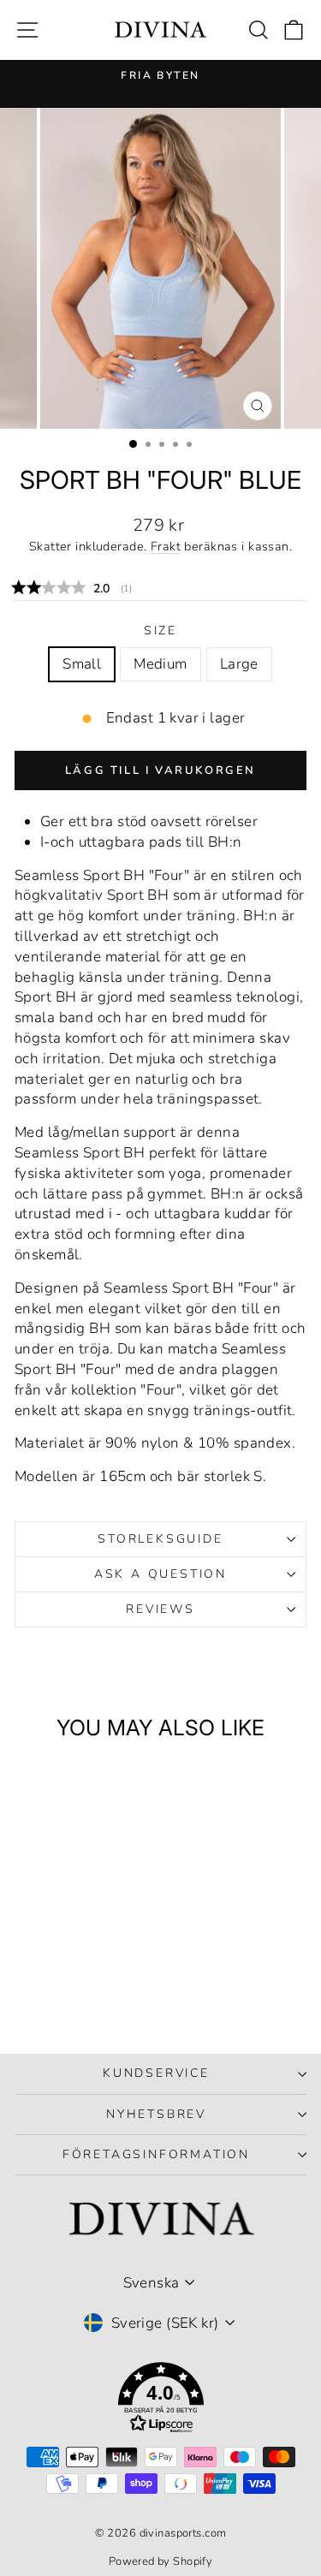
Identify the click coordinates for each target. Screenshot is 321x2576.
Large (239, 664)
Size (160, 631)
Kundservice (156, 2073)
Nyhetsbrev (156, 2114)
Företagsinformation (156, 2154)
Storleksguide (160, 1539)
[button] (160, 2401)
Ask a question (160, 1574)
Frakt (166, 546)
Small (82, 664)
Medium (160, 664)
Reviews (160, 1609)
